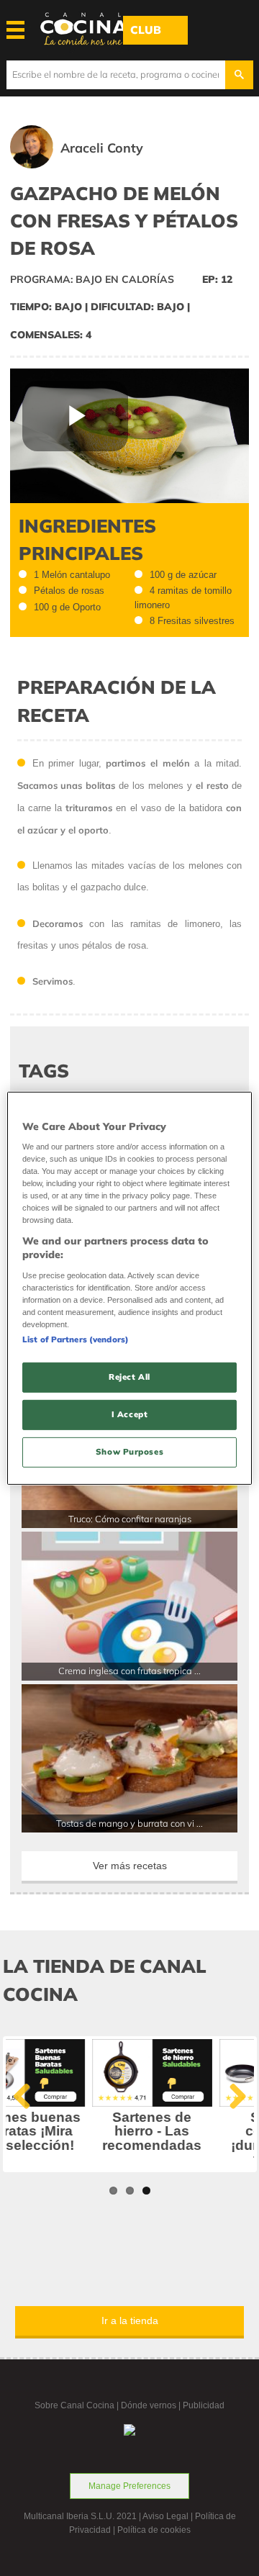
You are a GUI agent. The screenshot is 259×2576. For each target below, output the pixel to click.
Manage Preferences (129, 2486)
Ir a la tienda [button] (130, 2320)
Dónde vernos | (152, 2405)
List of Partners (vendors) (76, 1339)
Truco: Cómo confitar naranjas (130, 1519)
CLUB (146, 30)
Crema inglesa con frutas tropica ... (129, 1671)
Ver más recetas (130, 1866)
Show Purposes (129, 1452)
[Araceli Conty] (97, 165)
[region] (129, 1288)
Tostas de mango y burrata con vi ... (129, 1823)
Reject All (129, 1377)
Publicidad (204, 2405)
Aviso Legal (165, 2516)
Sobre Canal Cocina (74, 2405)
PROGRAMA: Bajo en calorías (92, 279)
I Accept (130, 1414)
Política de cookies (154, 2530)
